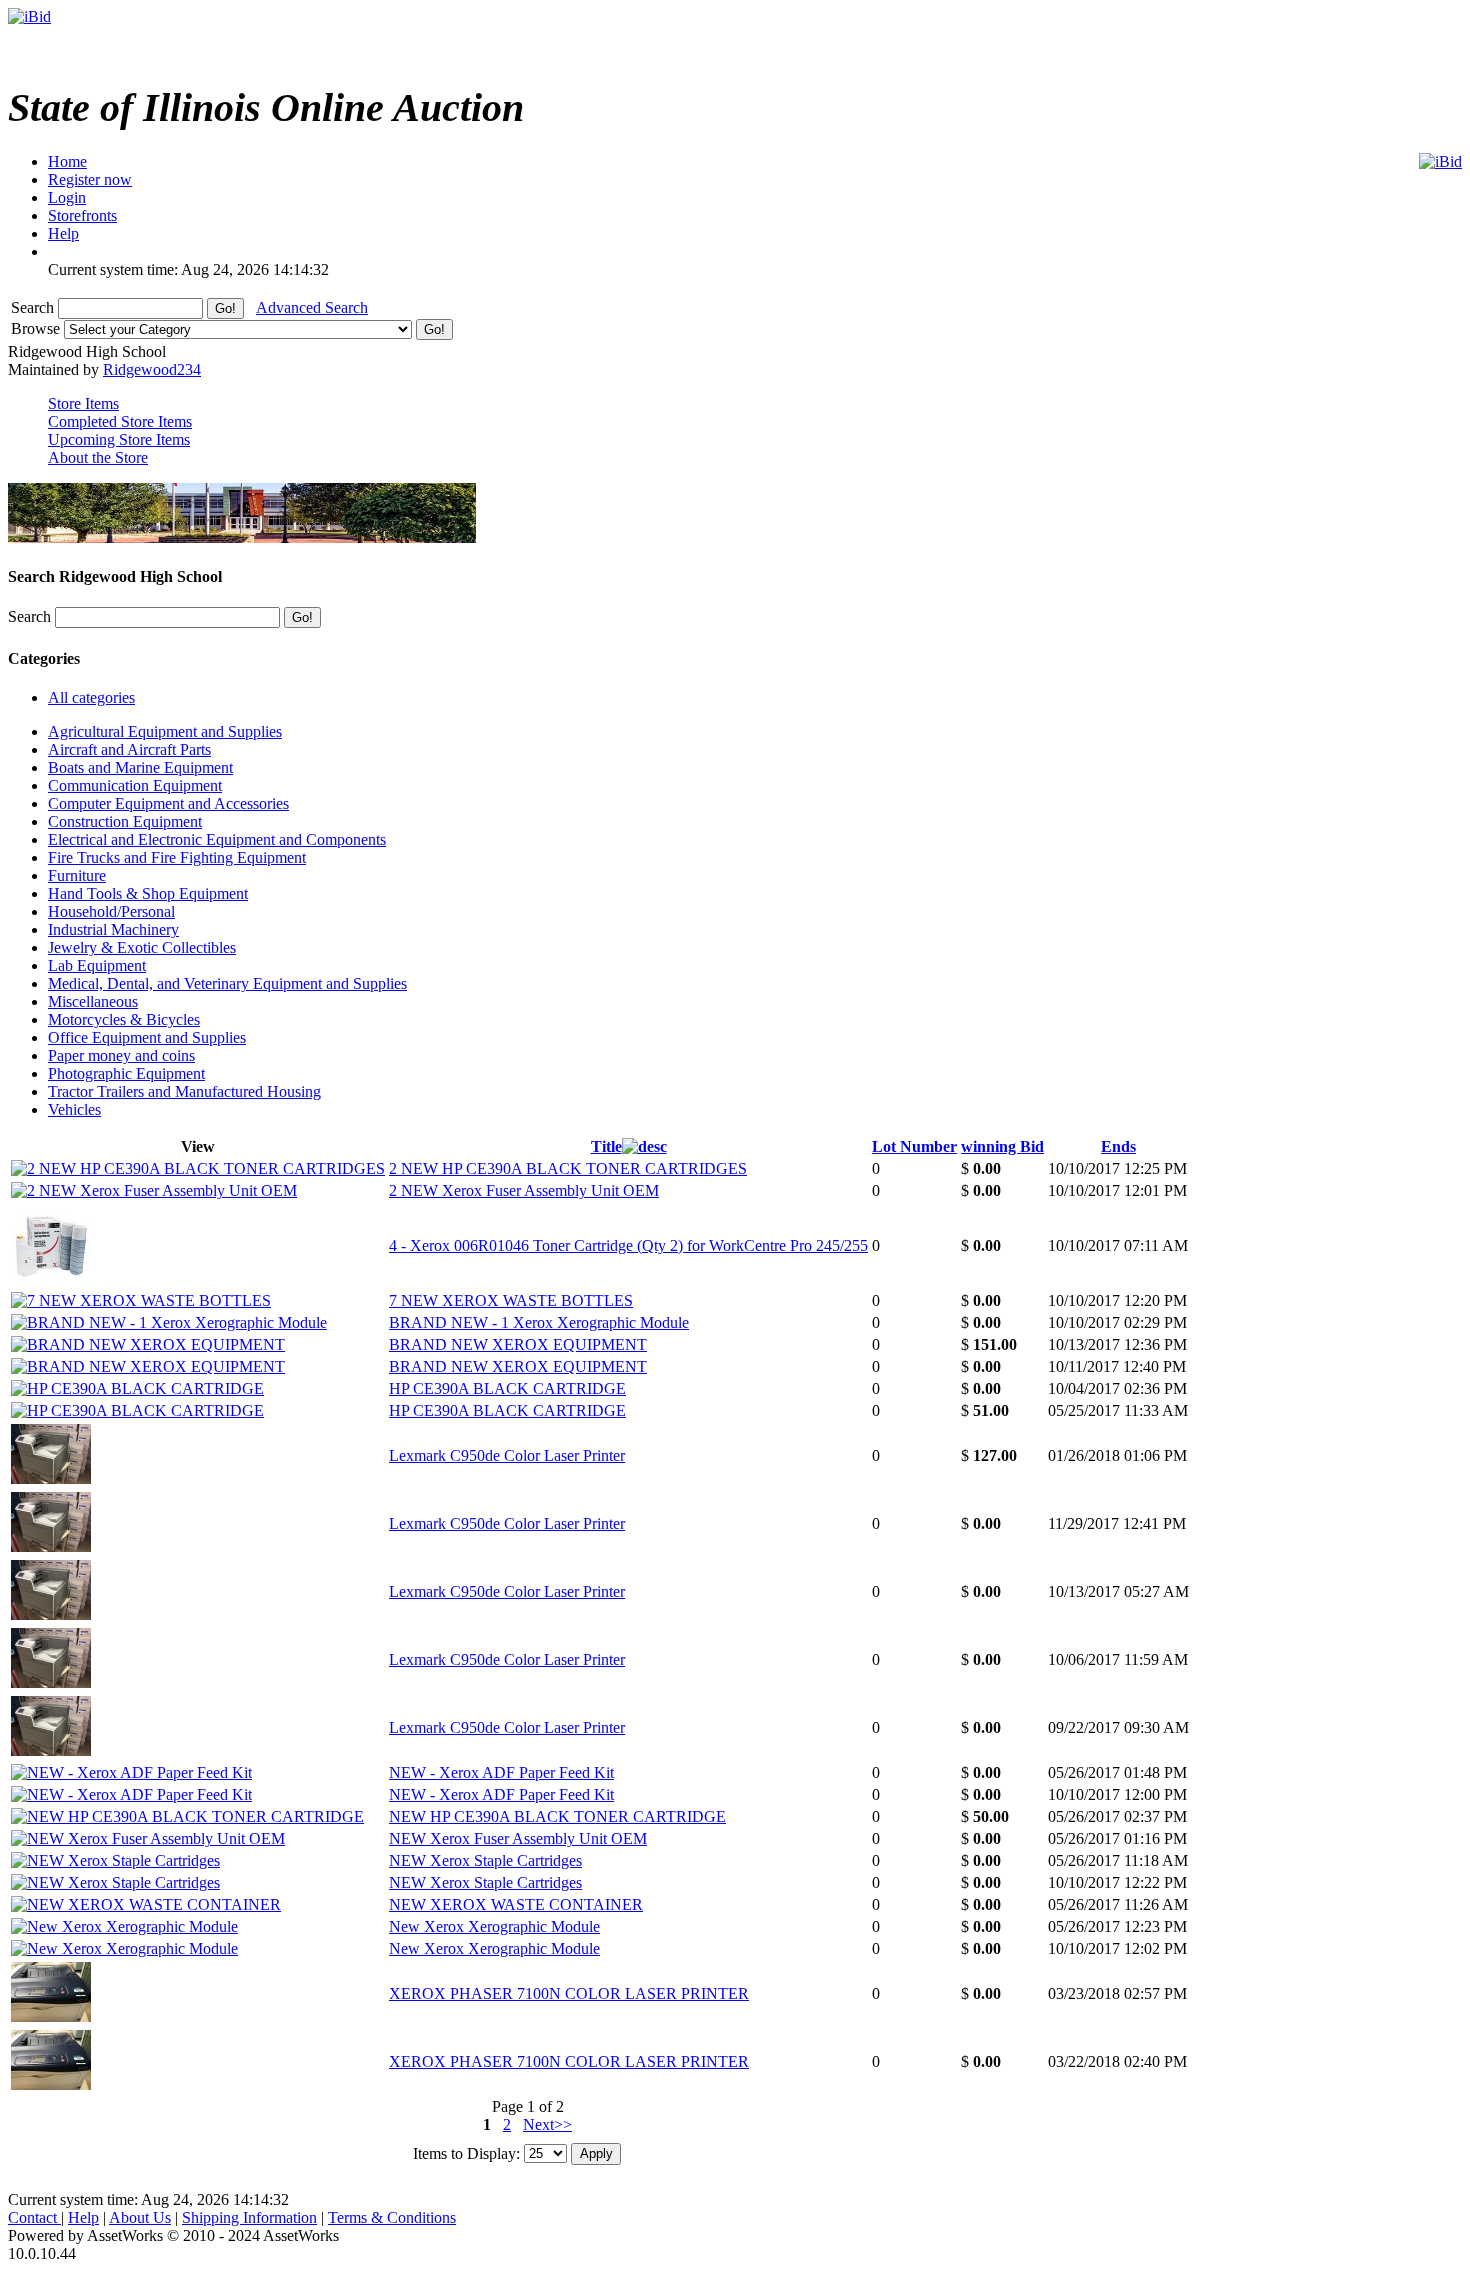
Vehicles (74, 1109)
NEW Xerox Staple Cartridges (485, 1860)
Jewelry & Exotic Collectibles (142, 947)
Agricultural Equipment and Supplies (165, 731)
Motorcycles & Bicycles (124, 1019)
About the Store (98, 457)
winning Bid (1002, 1146)
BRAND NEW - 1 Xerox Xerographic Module (539, 1322)
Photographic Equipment (126, 1073)
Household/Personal (111, 911)
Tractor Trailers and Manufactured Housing (184, 1091)
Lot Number (914, 1146)
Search (34, 307)
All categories (91, 697)
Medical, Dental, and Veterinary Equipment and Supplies (227, 983)
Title (606, 1146)
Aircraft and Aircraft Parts (129, 749)
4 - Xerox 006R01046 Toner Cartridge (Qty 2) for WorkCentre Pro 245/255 (628, 1245)
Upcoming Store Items (119, 439)
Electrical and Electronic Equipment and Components (217, 839)
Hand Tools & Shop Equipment (148, 893)
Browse (37, 328)
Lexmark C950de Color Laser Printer (507, 1455)
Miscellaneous (93, 1001)
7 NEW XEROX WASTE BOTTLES (511, 1300)
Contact (34, 2217)
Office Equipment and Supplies (147, 1037)
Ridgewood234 (152, 369)
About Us (140, 2217)
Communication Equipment (135, 785)
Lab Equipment (97, 965)
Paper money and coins (121, 1055)
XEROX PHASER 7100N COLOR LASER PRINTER (569, 1993)
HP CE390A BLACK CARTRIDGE (507, 1388)
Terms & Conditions (392, 2217)
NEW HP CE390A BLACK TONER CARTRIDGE (557, 1816)
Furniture (77, 875)
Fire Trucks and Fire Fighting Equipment (177, 857)
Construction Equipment (125, 821)
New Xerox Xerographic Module (494, 1926)
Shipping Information (249, 2217)
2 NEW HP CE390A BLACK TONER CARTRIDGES (568, 1168)
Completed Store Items (120, 421)
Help (83, 2217)
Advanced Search (312, 307)
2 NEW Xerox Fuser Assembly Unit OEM (524, 1190)
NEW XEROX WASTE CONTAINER (516, 1904)
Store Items (83, 403)
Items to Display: (466, 2152)
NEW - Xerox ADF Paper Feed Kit (501, 1772)
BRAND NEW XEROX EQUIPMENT (518, 1344)
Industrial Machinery (113, 929)
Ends (1118, 1146)
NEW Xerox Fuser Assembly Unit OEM (518, 1838)
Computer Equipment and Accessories (168, 803)
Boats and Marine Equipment (140, 767)
